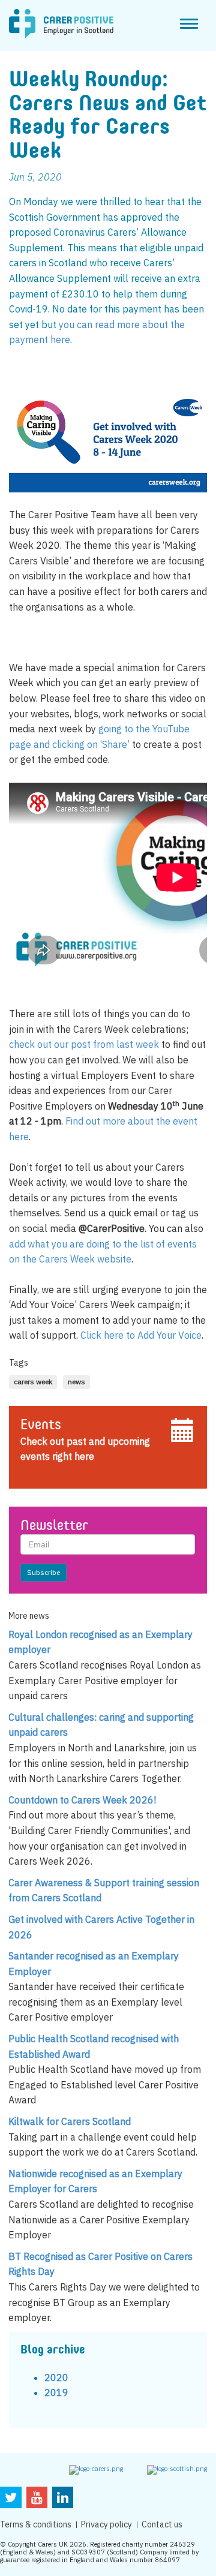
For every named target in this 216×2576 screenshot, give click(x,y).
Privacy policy (106, 2524)
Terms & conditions (36, 2524)
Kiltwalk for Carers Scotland (70, 2121)
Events (41, 1426)
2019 (56, 2392)
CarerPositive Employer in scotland (61, 24)
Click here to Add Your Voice (140, 1335)
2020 (56, 2377)
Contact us (162, 2524)
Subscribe (43, 1572)
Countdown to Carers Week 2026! (82, 1800)
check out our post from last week (84, 1044)
